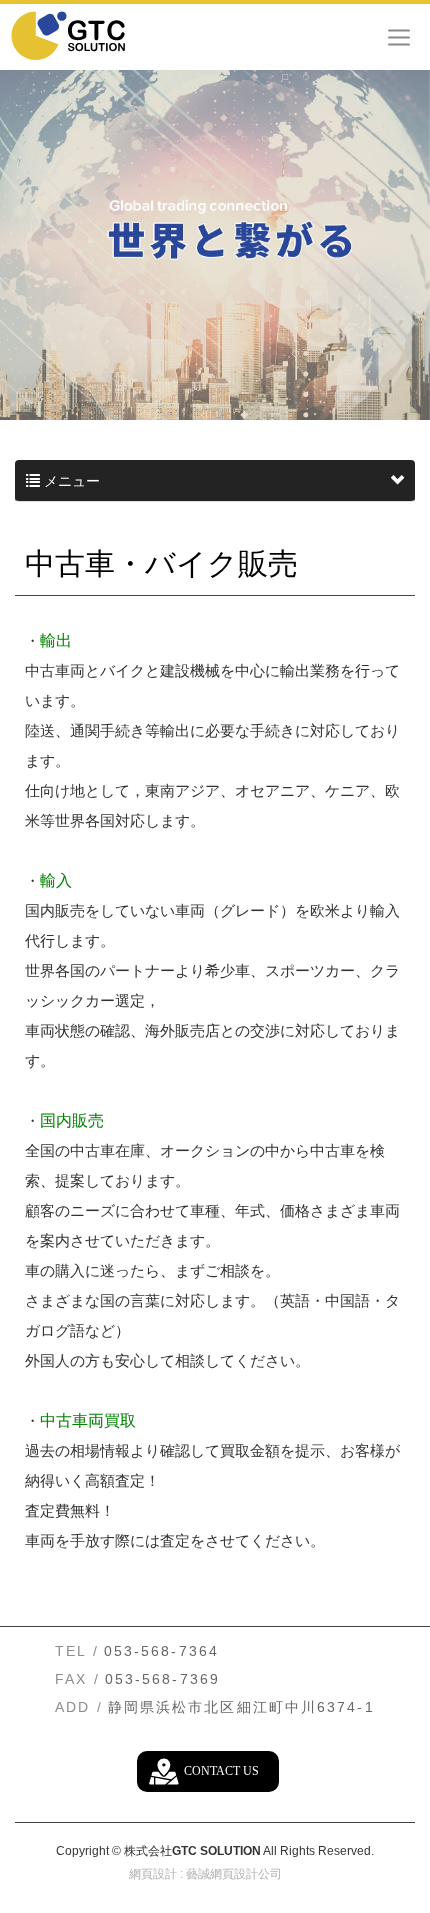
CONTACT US (221, 1771)
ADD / (79, 1707)
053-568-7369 (162, 1679)
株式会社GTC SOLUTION (85, 35)
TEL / (77, 1651)
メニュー (70, 481)
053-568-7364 (161, 1651)
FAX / (77, 1679)
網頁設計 (153, 1874)
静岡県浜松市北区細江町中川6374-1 (241, 1707)
